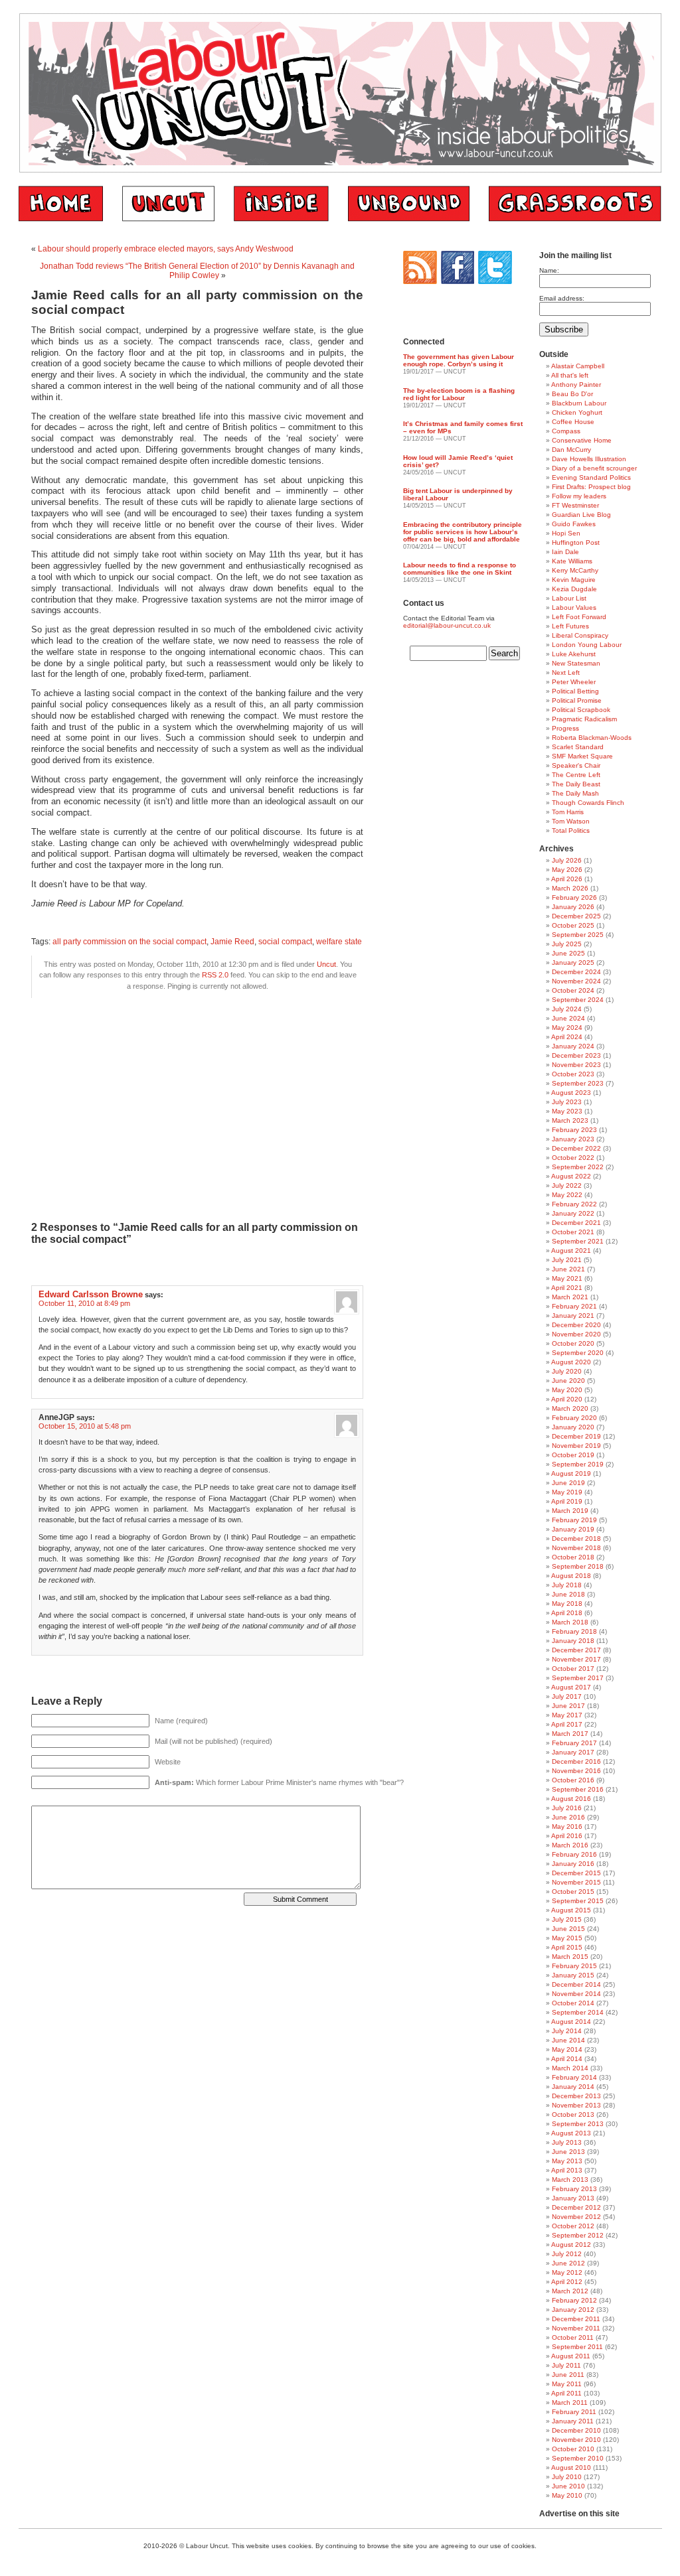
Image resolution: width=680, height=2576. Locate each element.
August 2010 (571, 2468)
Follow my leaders (579, 496)
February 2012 (574, 2300)
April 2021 (567, 1288)
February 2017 (574, 1743)
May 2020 (567, 1390)
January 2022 (573, 1213)
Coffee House (573, 422)
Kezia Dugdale (574, 589)
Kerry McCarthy (575, 570)
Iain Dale (565, 552)
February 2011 (574, 2412)
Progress (565, 728)
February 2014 (574, 2077)
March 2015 (570, 1957)
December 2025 (576, 916)
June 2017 (568, 1706)
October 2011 (573, 2337)
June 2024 (568, 1018)
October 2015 (573, 1892)
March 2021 (570, 1297)
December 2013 (576, 2096)
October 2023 (573, 1074)
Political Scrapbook (581, 710)
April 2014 (567, 2059)
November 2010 (576, 2440)
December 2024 (576, 972)
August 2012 (571, 2245)
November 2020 (576, 1334)
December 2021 (576, 1223)
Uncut (326, 964)
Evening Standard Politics (591, 477)
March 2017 (570, 1734)
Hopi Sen (566, 533)
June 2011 (568, 2375)
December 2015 (576, 1873)
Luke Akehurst (574, 654)
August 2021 (571, 1251)
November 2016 (576, 1771)
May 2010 (567, 2495)
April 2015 (567, 1947)
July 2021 (567, 1260)
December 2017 (576, 1650)
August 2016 (571, 1799)
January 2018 (573, 1641)
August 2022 (571, 1176)
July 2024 (567, 1009)
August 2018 (571, 1576)
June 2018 (568, 1594)
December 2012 (576, 2207)
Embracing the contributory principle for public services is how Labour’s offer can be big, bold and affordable (463, 532)
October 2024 (573, 990)
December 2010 (576, 2430)
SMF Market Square (582, 756)
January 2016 (573, 1864)
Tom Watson (571, 821)
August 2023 (571, 1093)
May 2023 (567, 1111)
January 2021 (573, 1316)
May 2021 (567, 1278)
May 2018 (567, 1604)
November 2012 (576, 2217)
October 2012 (573, 2226)
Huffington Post (576, 542)
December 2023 (576, 1055)
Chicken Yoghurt (577, 412)
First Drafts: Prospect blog (591, 487)
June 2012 (568, 2263)
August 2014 (571, 2022)
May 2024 (567, 1028)
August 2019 (571, 1473)
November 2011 (576, 2328)
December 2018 (576, 1538)
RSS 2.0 (215, 975)
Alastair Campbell (578, 366)
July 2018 (567, 1585)
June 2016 (568, 1817)
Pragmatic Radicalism (584, 719)
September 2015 (578, 1901)
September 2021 (578, 1241)
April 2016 (567, 1836)
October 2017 (573, 1669)
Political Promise (577, 700)
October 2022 (573, 1158)
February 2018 (574, 1631)
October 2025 (573, 925)
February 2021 (574, 1306)
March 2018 (570, 1622)
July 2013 (567, 2142)
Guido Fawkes (574, 524)
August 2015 (571, 1910)
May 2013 (567, 2161)
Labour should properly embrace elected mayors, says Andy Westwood (166, 249)
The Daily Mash (575, 793)
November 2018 (576, 1548)
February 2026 (574, 897)
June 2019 (568, 1483)
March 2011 (570, 2402)
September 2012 (578, 2235)
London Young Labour (587, 645)
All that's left (570, 375)
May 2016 (567, 1826)
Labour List (569, 598)
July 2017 (567, 1696)
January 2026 (573, 907)
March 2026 (570, 888)
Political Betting (575, 691)
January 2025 (573, 963)
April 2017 (567, 1724)
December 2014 (576, 1984)
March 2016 (570, 1845)
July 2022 (567, 1185)
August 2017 (571, 1687)
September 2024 (578, 1000)
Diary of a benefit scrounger (594, 468)
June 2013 (568, 2152)
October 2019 (573, 1455)
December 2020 (576, 1325)
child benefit (226, 491)
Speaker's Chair (576, 765)
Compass (566, 431)
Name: (549, 270)
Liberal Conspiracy (580, 635)
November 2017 (576, 1659)
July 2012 (567, 2254)
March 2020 (570, 1408)
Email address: (562, 298)
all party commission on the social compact (129, 942)
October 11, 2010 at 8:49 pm (84, 1303)
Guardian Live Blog (581, 515)
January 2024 (573, 1046)
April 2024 (567, 1037)
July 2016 (567, 1808)
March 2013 (570, 2180)
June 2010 (568, 2486)
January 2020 (573, 1427)
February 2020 (574, 1418)
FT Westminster (575, 505)
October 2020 (573, 1343)
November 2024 (576, 981)
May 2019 (567, 1492)
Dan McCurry (571, 450)
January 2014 (573, 2087)
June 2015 (568, 1929)
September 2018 (578, 1566)
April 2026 (567, 879)
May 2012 (567, 2272)
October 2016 (573, 1780)
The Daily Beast (576, 784)
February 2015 (574, 1966)
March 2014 (570, 2068)
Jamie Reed (232, 942)
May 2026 (567, 870)
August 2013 (571, 2133)
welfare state (339, 942)
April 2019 (567, 1501)
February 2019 (574, 1520)
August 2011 (571, 2356)
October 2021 (573, 1232)
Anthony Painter (576, 385)
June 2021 (568, 1269)
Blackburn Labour (579, 403)
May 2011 (567, 2384)
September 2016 (578, 1789)
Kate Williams (572, 561)
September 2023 (578, 1083)
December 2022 (576, 1148)
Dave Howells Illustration (589, 459)
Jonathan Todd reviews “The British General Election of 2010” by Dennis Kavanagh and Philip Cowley (197, 271)
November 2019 (576, 1446)
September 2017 (578, 1678)
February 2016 (574, 1854)
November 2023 (576, 1065)
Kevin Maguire (574, 580)
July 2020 (567, 1371)
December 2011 (576, 2319)
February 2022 (574, 1204)
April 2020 (567, 1399)
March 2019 (570, 1511)
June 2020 (568, 1381)
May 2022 (567, 1195)
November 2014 (576, 1994)
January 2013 (573, 2198)
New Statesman (576, 663)
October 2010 (573, 2449)
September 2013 (578, 2124)
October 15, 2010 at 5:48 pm (85, 1426)
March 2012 (570, 2291)
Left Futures (570, 626)
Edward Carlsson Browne (91, 1294)
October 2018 (573, 1557)
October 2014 (573, 2003)
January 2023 (573, 1139)
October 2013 (573, 2114)
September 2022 (578, 1167)
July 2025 (567, 944)
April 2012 (567, 2282)
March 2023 (570, 1120)
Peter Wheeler (574, 682)
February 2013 (574, 2189)
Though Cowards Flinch (588, 803)
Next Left (566, 673)
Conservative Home (582, 440)
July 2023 (567, 1102)
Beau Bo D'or (572, 394)
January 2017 (573, 1752)
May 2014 (567, 2049)
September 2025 (578, 935)
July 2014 (567, 2031)
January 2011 (573, 2421)
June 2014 (568, 2040)
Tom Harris (568, 812)
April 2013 (567, 2170)
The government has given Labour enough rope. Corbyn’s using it (459, 360)
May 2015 (567, 1938)
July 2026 (567, 860)
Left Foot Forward (579, 617)
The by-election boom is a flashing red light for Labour (459, 394)
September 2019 (578, 1464)
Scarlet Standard (578, 747)
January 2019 (573, 1529)
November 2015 (576, 1882)
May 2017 (567, 1715)
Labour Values (574, 608)
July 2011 (566, 2365)
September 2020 (578, 1353)
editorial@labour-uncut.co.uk (447, 625)
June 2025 (568, 953)
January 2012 (573, 2310)
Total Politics (571, 830)
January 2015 (573, 1975)
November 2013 (576, 2105)
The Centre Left (576, 775)
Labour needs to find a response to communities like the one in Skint (460, 569)
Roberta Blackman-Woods (592, 738)
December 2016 (576, 1761)
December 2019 (576, 1436)
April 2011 (566, 2393)
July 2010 (567, 2477)
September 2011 (577, 2347)
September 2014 (578, 2012)
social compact (285, 942)
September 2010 (578, 2458)
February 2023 (574, 1130)
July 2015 (567, 1919)
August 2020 (571, 1362)
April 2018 (567, 1613)
